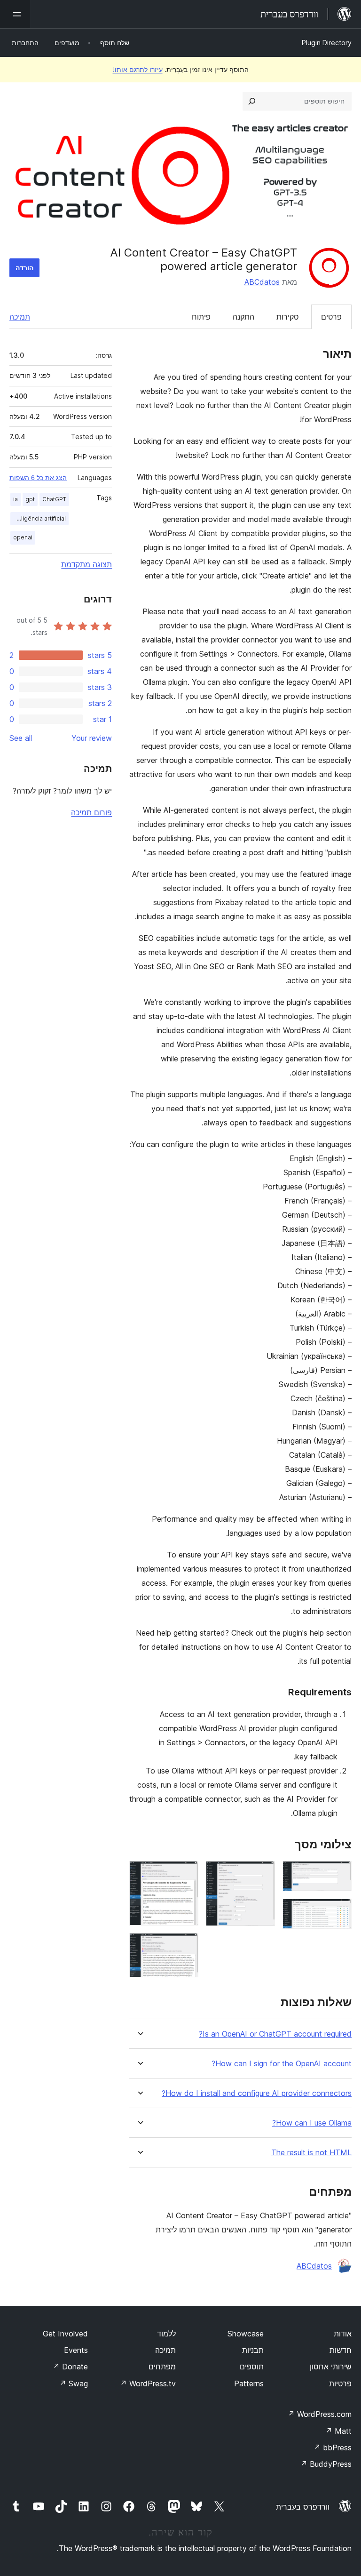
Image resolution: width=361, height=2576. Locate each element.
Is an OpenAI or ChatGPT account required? (275, 2034)
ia (16, 499)
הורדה (24, 268)
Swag (74, 2383)
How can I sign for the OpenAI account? (282, 2064)
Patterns (249, 2383)
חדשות (341, 2350)
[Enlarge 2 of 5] (339, 1911)
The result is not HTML (311, 2153)
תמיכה (20, 317)
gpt (30, 499)
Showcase (246, 2334)
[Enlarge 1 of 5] (339, 1874)
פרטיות (340, 2383)
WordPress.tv (148, 2383)
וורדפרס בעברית (303, 2507)
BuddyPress (326, 2464)
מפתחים (162, 2367)
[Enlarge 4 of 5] (186, 1874)
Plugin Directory (327, 43)
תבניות (253, 2350)
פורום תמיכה (91, 812)
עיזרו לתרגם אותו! (138, 69)
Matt (338, 2431)
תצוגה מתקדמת (86, 564)
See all (21, 738)
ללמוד (166, 2334)
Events (76, 2350)
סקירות (288, 317)
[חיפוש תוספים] (252, 101)
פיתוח (201, 317)
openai (23, 537)
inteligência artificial (38, 518)
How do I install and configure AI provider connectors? (257, 2093)
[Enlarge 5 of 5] (186, 1946)
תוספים (252, 2367)
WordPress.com (320, 2414)
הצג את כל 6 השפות (38, 478)
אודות (343, 2334)
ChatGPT (54, 499)
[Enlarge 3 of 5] (262, 1874)
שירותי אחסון (331, 2367)
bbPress (333, 2448)
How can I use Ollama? (312, 2123)
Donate (70, 2367)
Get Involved (65, 2334)
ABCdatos (262, 282)
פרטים (331, 317)
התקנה (243, 317)
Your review (92, 738)
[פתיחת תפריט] (15, 14)
